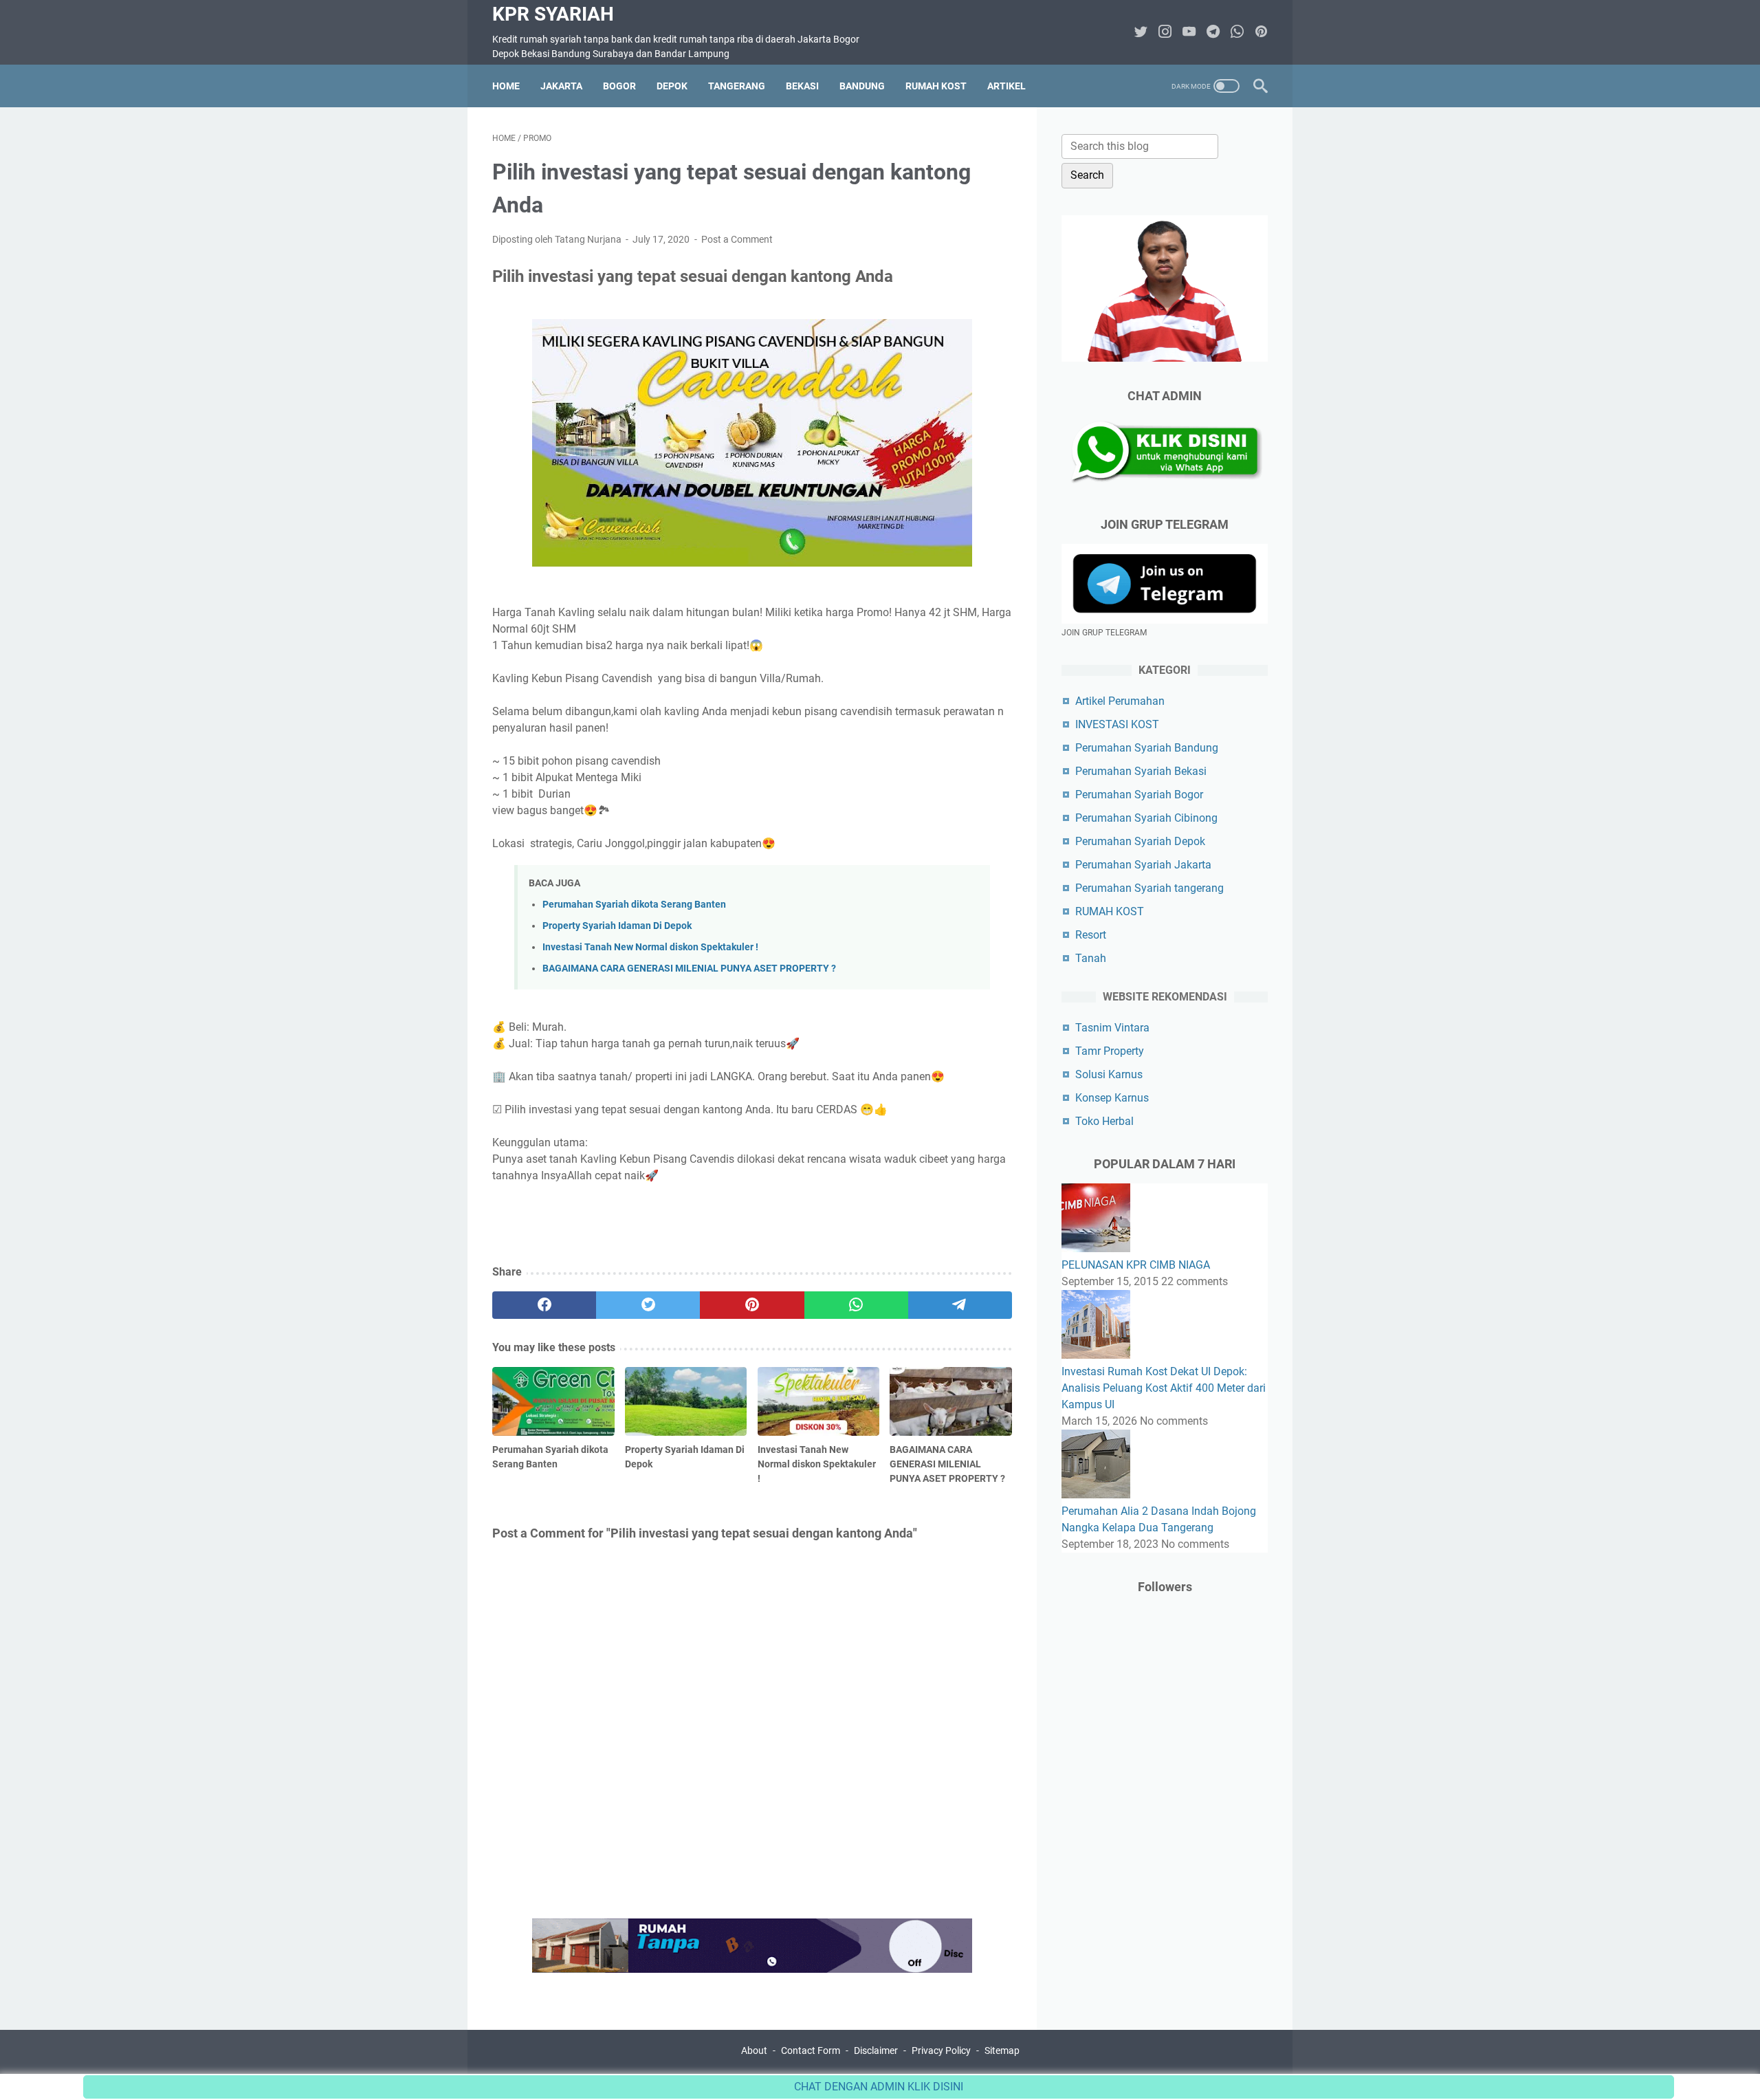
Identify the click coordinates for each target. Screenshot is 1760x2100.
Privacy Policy (941, 2050)
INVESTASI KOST (1117, 724)
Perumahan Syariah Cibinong (1146, 818)
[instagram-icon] (1165, 33)
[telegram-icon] (1213, 33)
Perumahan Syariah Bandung (1147, 748)
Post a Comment (737, 239)
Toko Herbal (1104, 1121)
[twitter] (648, 1305)
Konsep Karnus (1112, 1098)
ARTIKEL (1006, 86)
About (754, 2050)
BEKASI (802, 86)
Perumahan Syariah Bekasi (1141, 771)
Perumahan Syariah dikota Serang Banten (634, 905)
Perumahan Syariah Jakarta (1143, 865)
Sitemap (1002, 2050)
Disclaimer (876, 2050)
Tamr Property (1110, 1051)
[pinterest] (752, 1305)
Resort (1091, 935)
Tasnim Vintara (1112, 1028)
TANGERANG (737, 86)
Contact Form (811, 2050)
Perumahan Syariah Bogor (1139, 795)
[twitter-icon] (1141, 33)
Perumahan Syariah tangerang (1149, 888)
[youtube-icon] (1189, 33)
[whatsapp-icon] (1237, 33)
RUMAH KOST (936, 86)
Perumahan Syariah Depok (1140, 841)
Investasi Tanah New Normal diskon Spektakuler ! (650, 947)
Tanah (1091, 958)
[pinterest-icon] (1261, 33)
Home (506, 86)
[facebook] (544, 1305)
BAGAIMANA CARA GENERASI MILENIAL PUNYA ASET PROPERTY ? (689, 969)
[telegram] (960, 1305)
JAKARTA (561, 86)
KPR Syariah (553, 14)
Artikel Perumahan (1120, 701)
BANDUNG (862, 86)
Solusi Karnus (1109, 1074)
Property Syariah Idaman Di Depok (617, 926)
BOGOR (619, 86)
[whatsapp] (856, 1305)
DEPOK (672, 86)
